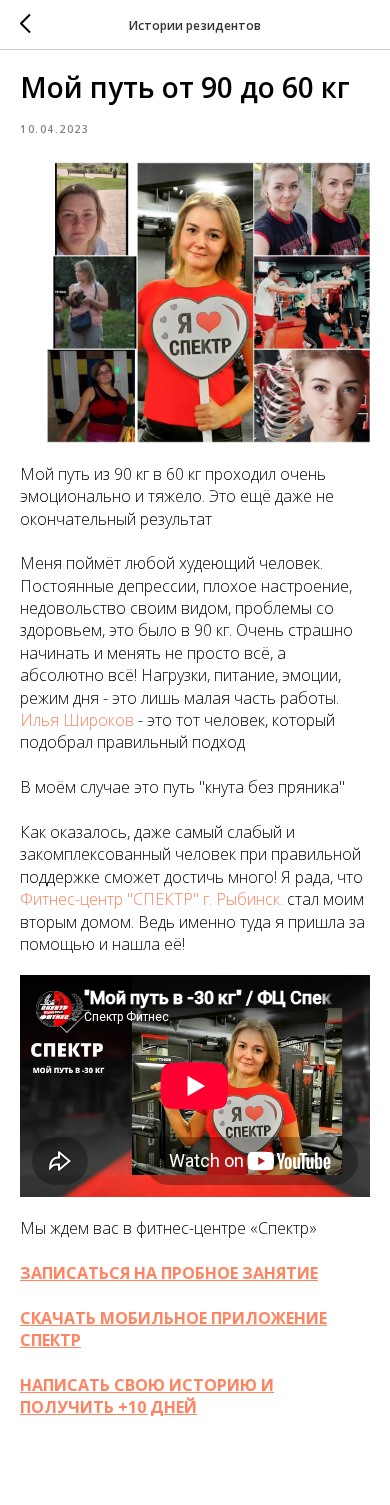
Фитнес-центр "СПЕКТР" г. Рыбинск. (151, 899)
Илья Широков (77, 720)
